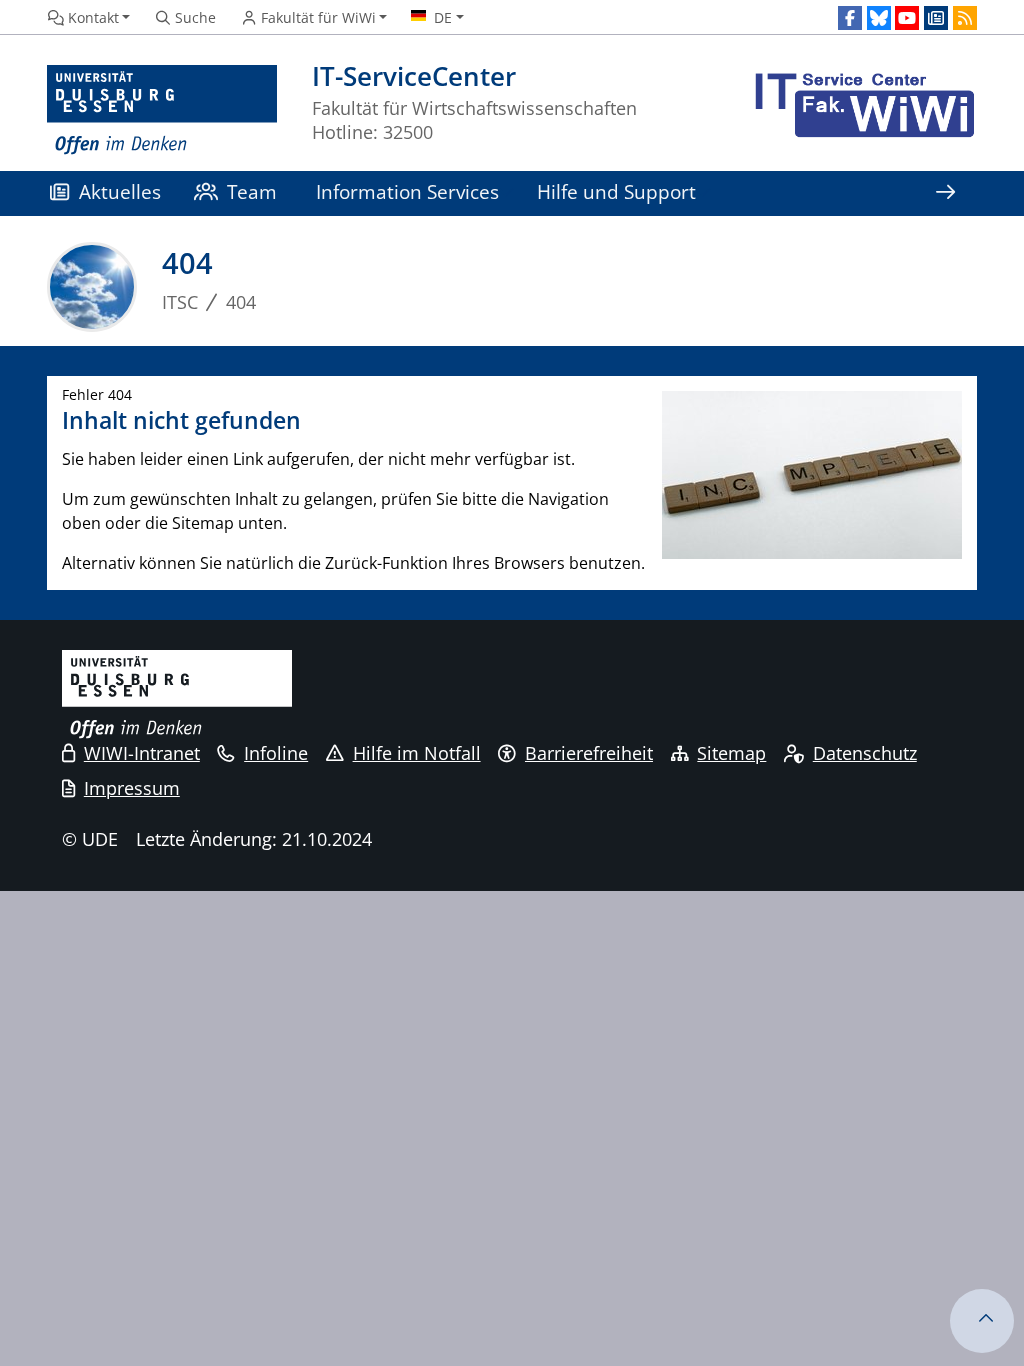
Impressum (132, 788)
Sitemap (731, 753)
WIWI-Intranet (142, 753)
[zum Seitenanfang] (982, 1321)
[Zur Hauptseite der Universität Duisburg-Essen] (162, 110)
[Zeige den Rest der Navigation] (945, 193)
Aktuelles (120, 191)
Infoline (276, 753)
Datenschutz (865, 753)
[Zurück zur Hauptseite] (862, 110)
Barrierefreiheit (589, 753)
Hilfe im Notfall (417, 753)
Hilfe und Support (616, 191)
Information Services (407, 191)
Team (252, 191)
